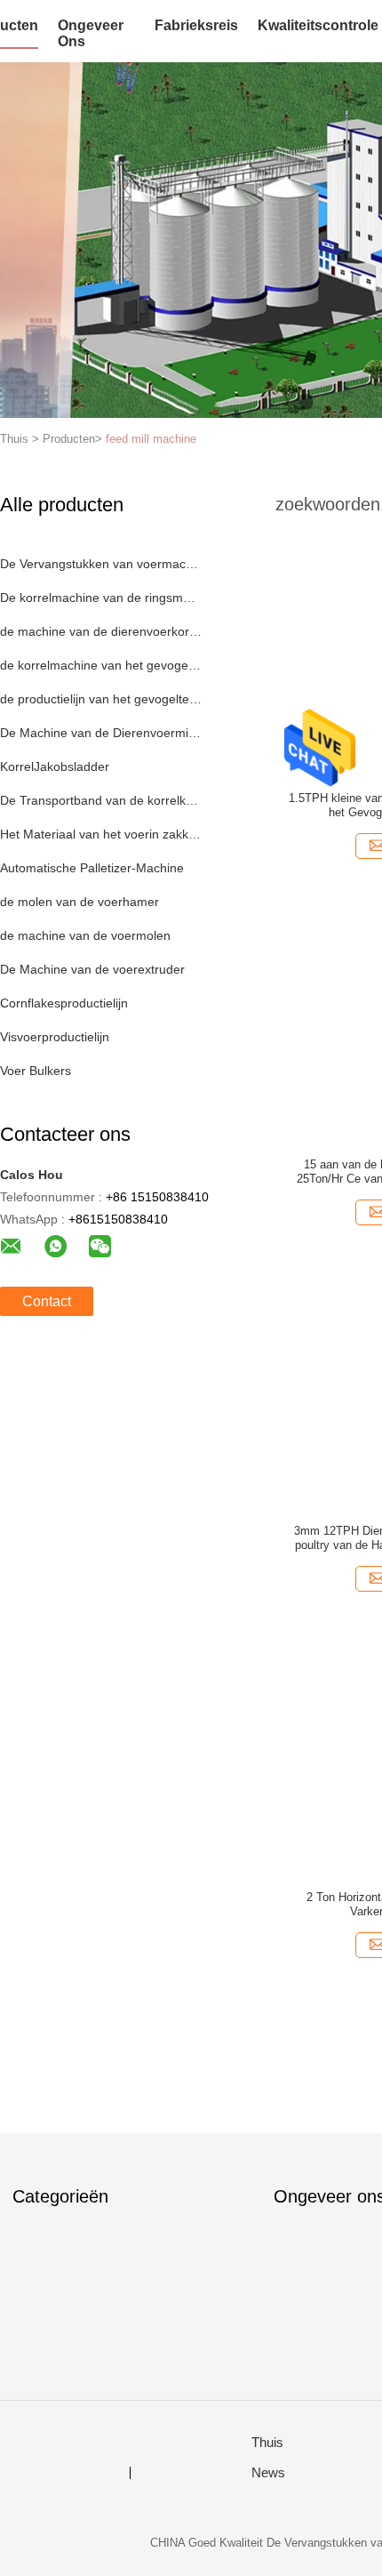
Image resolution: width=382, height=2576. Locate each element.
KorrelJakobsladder (55, 766)
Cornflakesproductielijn (64, 1003)
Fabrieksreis (196, 25)
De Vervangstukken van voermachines (101, 564)
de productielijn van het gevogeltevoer (101, 699)
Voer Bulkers (36, 1071)
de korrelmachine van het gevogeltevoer (101, 665)
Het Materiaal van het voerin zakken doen (101, 834)
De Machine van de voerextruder (92, 969)
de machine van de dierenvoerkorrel (101, 631)
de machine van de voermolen (85, 935)
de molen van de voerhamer (80, 902)
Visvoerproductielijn (55, 1037)
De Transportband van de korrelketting (101, 800)
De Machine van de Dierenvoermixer (101, 733)
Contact (47, 1301)
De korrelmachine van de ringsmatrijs (101, 598)
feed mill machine (151, 439)
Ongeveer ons (91, 33)
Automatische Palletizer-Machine (92, 868)
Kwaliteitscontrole (318, 25)
